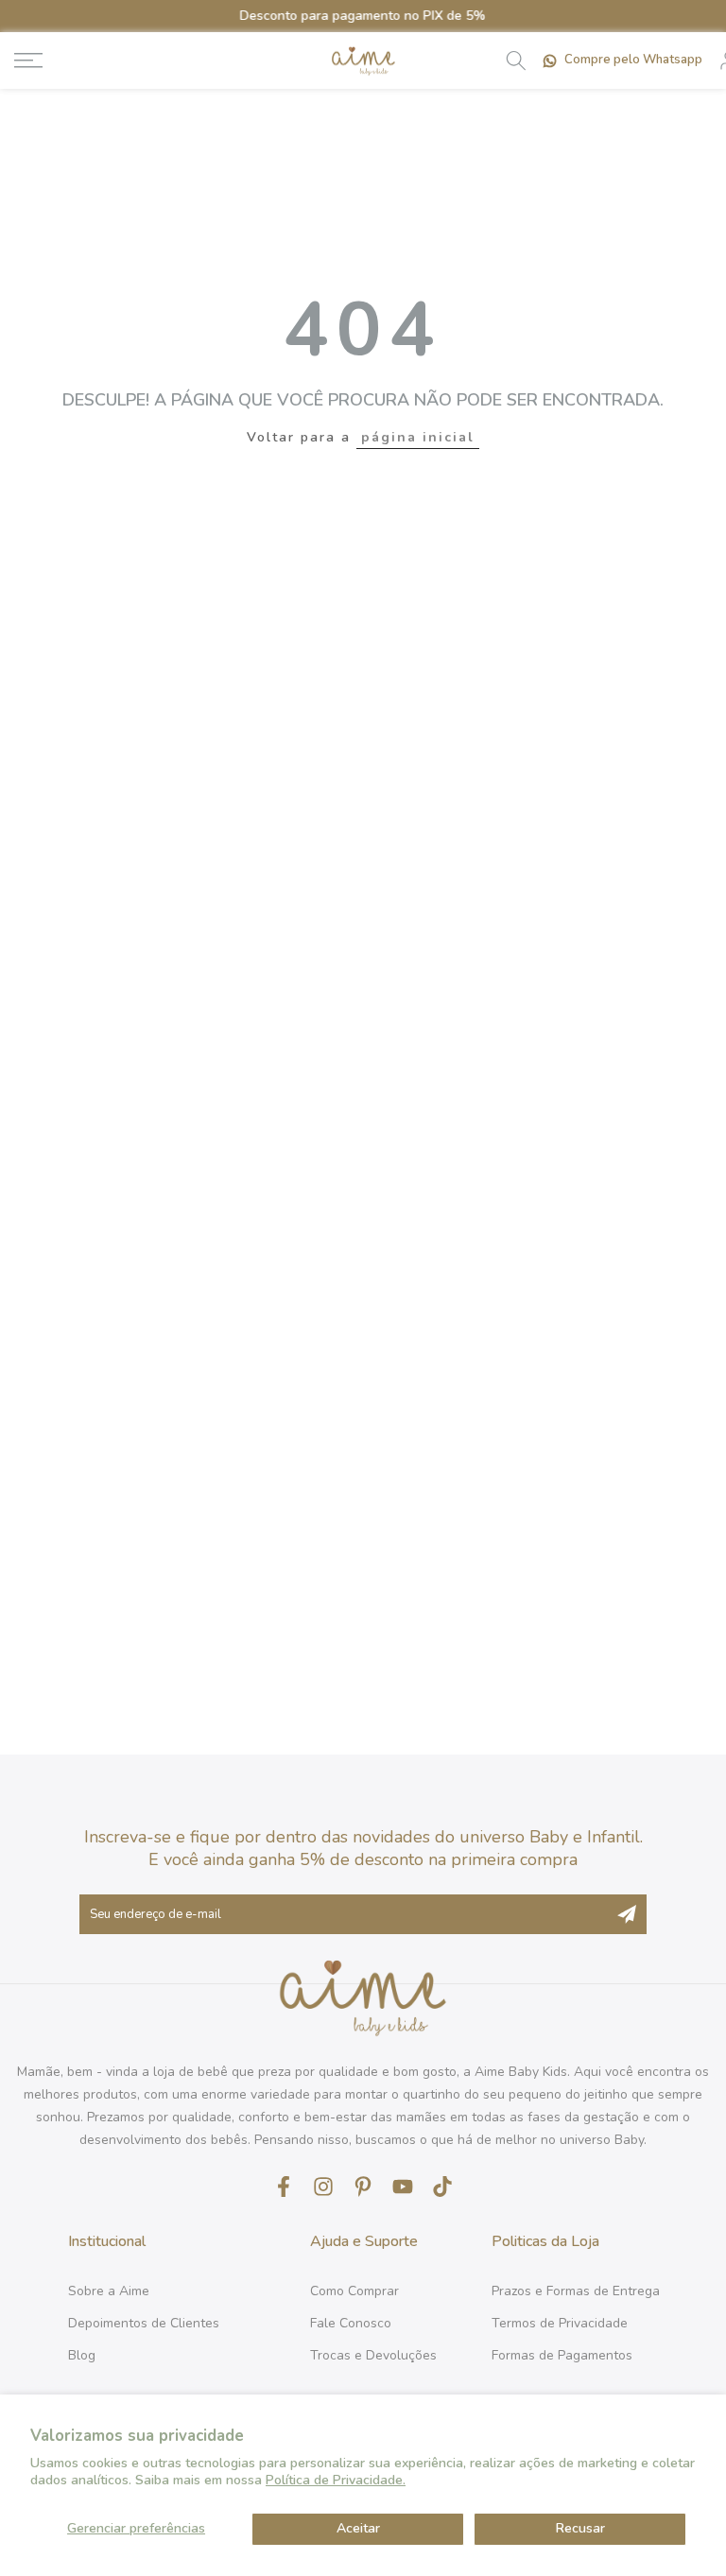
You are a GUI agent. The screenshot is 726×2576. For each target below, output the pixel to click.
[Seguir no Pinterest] (363, 2186)
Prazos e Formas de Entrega (576, 2291)
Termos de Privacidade (560, 2323)
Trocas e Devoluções (373, 2355)
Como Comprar (354, 2291)
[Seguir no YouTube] (403, 2186)
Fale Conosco (351, 2323)
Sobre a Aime (109, 2291)
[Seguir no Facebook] (284, 2186)
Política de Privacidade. (336, 2480)
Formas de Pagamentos (562, 2355)
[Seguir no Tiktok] (442, 2186)
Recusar (580, 2528)
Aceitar (358, 2528)
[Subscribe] (627, 1914)
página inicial (418, 437)
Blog (82, 2355)
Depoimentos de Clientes (144, 2323)
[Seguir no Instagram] (323, 2186)
